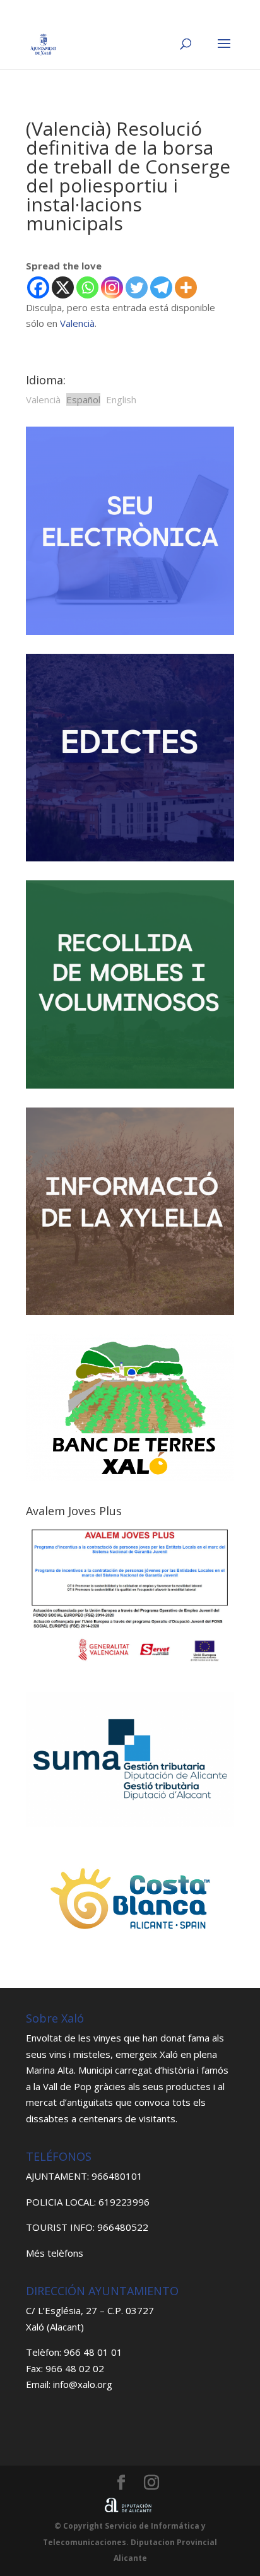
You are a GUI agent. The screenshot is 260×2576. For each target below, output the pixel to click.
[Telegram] (161, 287)
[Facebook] (38, 287)
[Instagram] (112, 287)
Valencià (77, 323)
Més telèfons (55, 2253)
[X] (63, 287)
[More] (186, 287)
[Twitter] (137, 287)
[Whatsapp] (87, 287)
